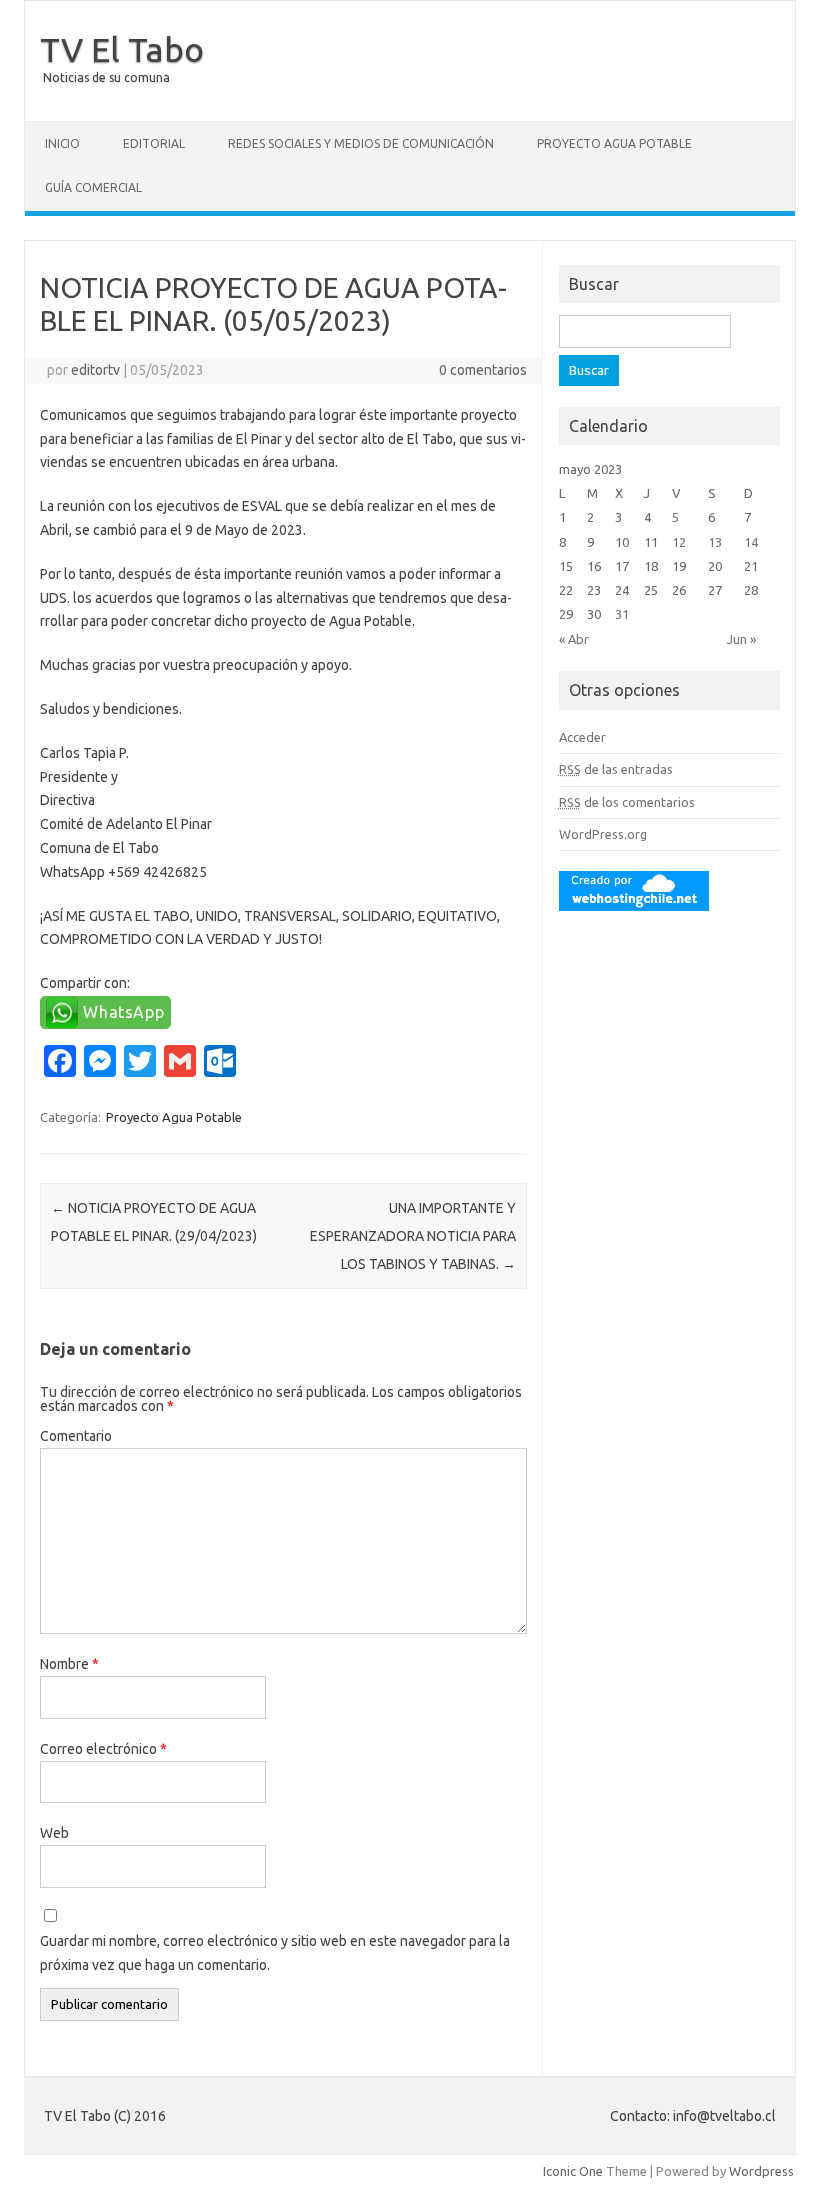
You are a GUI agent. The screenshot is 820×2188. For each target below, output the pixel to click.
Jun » (741, 639)
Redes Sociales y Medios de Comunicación (361, 143)
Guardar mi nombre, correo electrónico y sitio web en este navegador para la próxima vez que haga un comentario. (275, 1953)
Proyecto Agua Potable (614, 143)
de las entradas (616, 769)
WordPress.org (603, 834)
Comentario (76, 1436)
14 (751, 542)
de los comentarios (627, 802)
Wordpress (761, 2171)
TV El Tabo (122, 49)
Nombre (69, 1664)
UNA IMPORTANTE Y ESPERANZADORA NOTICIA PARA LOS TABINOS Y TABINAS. (413, 1236)
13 (715, 542)
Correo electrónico (103, 1749)
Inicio (62, 143)
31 (622, 614)
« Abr (574, 639)
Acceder (582, 737)
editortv (95, 370)
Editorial (154, 143)
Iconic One (573, 2171)
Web (54, 1833)
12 (679, 542)
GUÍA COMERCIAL (93, 187)
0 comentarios (483, 370)
